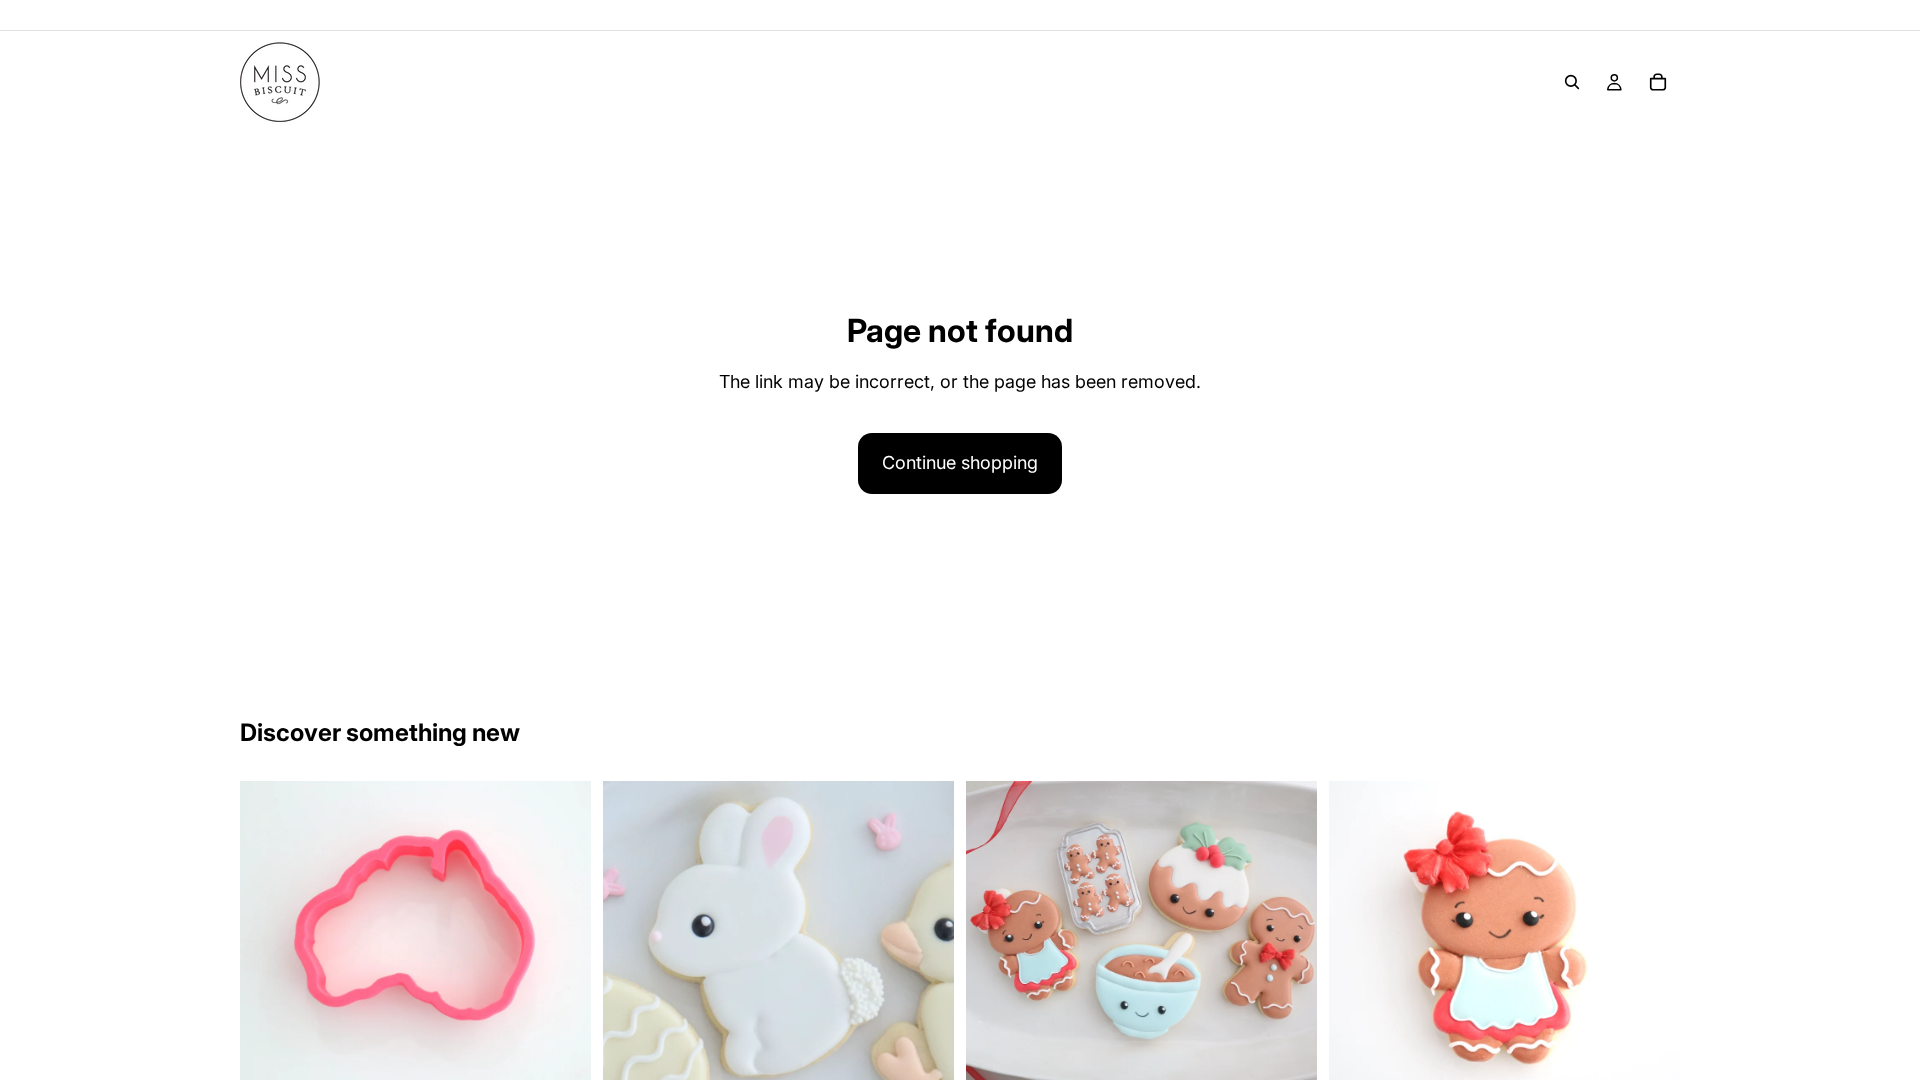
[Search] (1572, 82)
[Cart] (1658, 82)
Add (577, 1055)
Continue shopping (960, 462)
